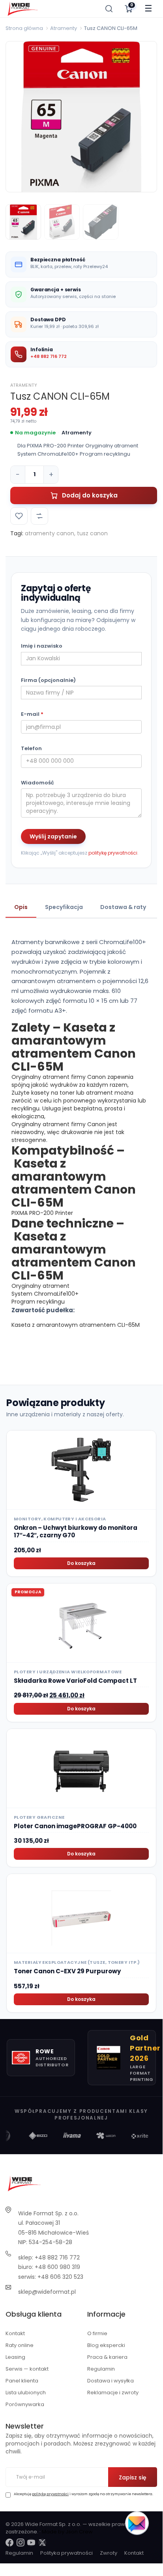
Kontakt (15, 2333)
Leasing (15, 2357)
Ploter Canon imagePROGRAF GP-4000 (75, 1826)
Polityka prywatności (67, 2553)
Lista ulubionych (26, 2393)
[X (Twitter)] (42, 2542)
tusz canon (92, 533)
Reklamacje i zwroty (113, 2393)
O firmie (97, 2333)
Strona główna (24, 28)
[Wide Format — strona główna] (23, 9)
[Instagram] (21, 2542)
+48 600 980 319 (57, 2267)
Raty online (20, 2345)
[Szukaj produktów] (109, 9)
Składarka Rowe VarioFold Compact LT (75, 1681)
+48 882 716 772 (49, 356)
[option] (81, 117)
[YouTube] (31, 2542)
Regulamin (101, 2369)
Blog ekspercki (106, 2345)
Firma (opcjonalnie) (48, 680)
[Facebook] (9, 2542)
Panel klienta (22, 2381)
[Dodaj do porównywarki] (39, 516)
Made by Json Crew (67, 2532)
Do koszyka (81, 1563)
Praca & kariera (107, 2357)
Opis (21, 907)
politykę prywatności (113, 853)
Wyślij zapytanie (53, 836)
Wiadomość (37, 783)
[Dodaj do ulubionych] (19, 516)
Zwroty (109, 2553)
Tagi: (17, 533)
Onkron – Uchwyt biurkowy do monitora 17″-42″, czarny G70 (76, 1532)
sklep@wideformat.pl (47, 2292)
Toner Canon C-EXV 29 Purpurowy (67, 1971)
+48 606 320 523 (60, 2277)
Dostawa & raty (123, 907)
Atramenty (64, 28)
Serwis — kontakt (27, 2369)
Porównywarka (25, 2404)
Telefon (31, 749)
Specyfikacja (64, 907)
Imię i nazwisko (42, 646)
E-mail (32, 714)
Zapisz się (133, 2477)
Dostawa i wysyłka (111, 2381)
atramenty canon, (50, 533)
